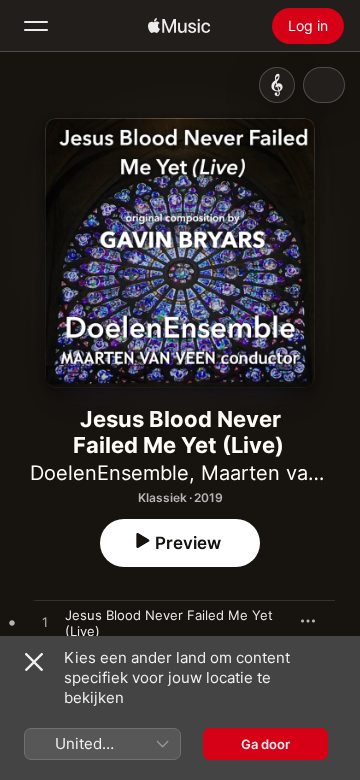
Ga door (265, 744)
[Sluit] (34, 662)
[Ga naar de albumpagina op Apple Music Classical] (277, 85)
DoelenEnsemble (109, 473)
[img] (179, 26)
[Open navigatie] (36, 26)
